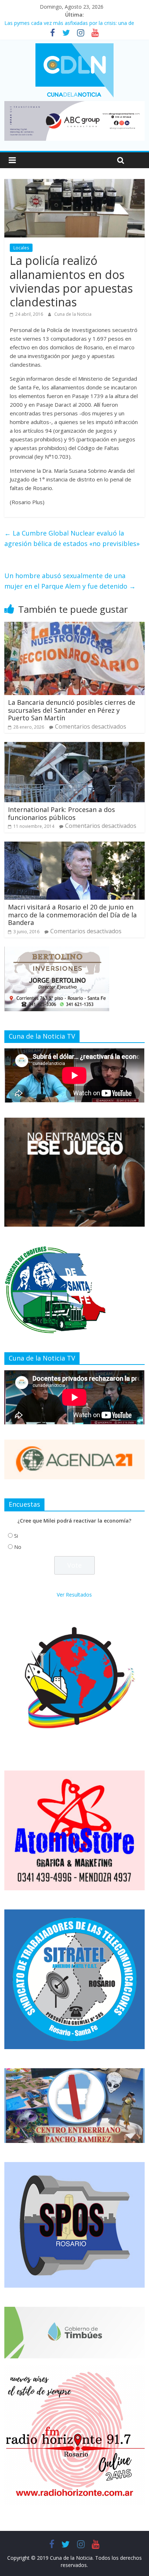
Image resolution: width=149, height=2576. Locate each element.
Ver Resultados (74, 1595)
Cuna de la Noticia (73, 314)
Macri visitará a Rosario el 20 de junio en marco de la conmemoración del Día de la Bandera (72, 915)
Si (16, 1536)
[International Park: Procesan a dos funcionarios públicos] (74, 746)
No (18, 1547)
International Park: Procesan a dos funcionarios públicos (61, 813)
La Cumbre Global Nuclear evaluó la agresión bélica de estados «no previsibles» (72, 538)
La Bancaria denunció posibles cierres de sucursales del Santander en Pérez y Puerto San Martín (72, 710)
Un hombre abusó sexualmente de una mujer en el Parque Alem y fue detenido (70, 581)
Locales (21, 248)
